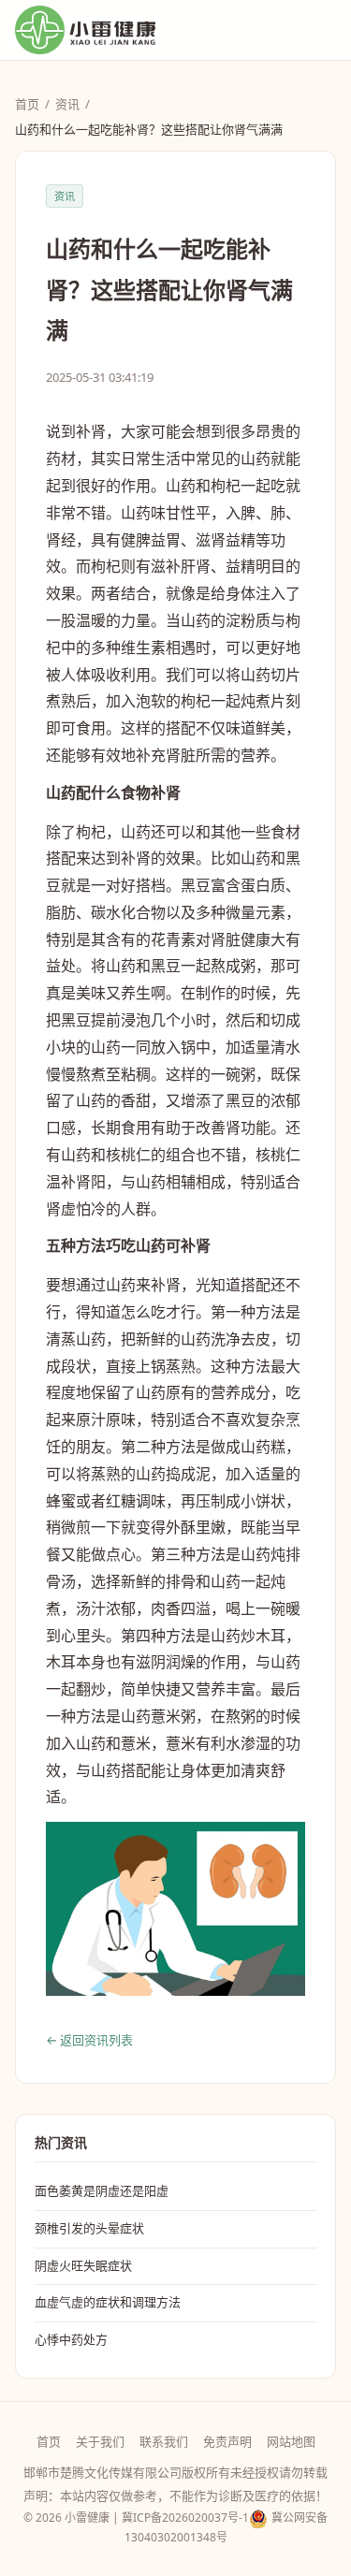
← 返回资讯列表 (89, 2040)
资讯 (67, 104)
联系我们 (164, 2441)
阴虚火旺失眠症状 (83, 2265)
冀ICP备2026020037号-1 (185, 2518)
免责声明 (227, 2441)
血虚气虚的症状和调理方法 (108, 2302)
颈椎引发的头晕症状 (89, 2228)
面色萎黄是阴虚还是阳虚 (102, 2190)
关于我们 (100, 2441)
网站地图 (291, 2441)
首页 (27, 104)
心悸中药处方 (71, 2339)
